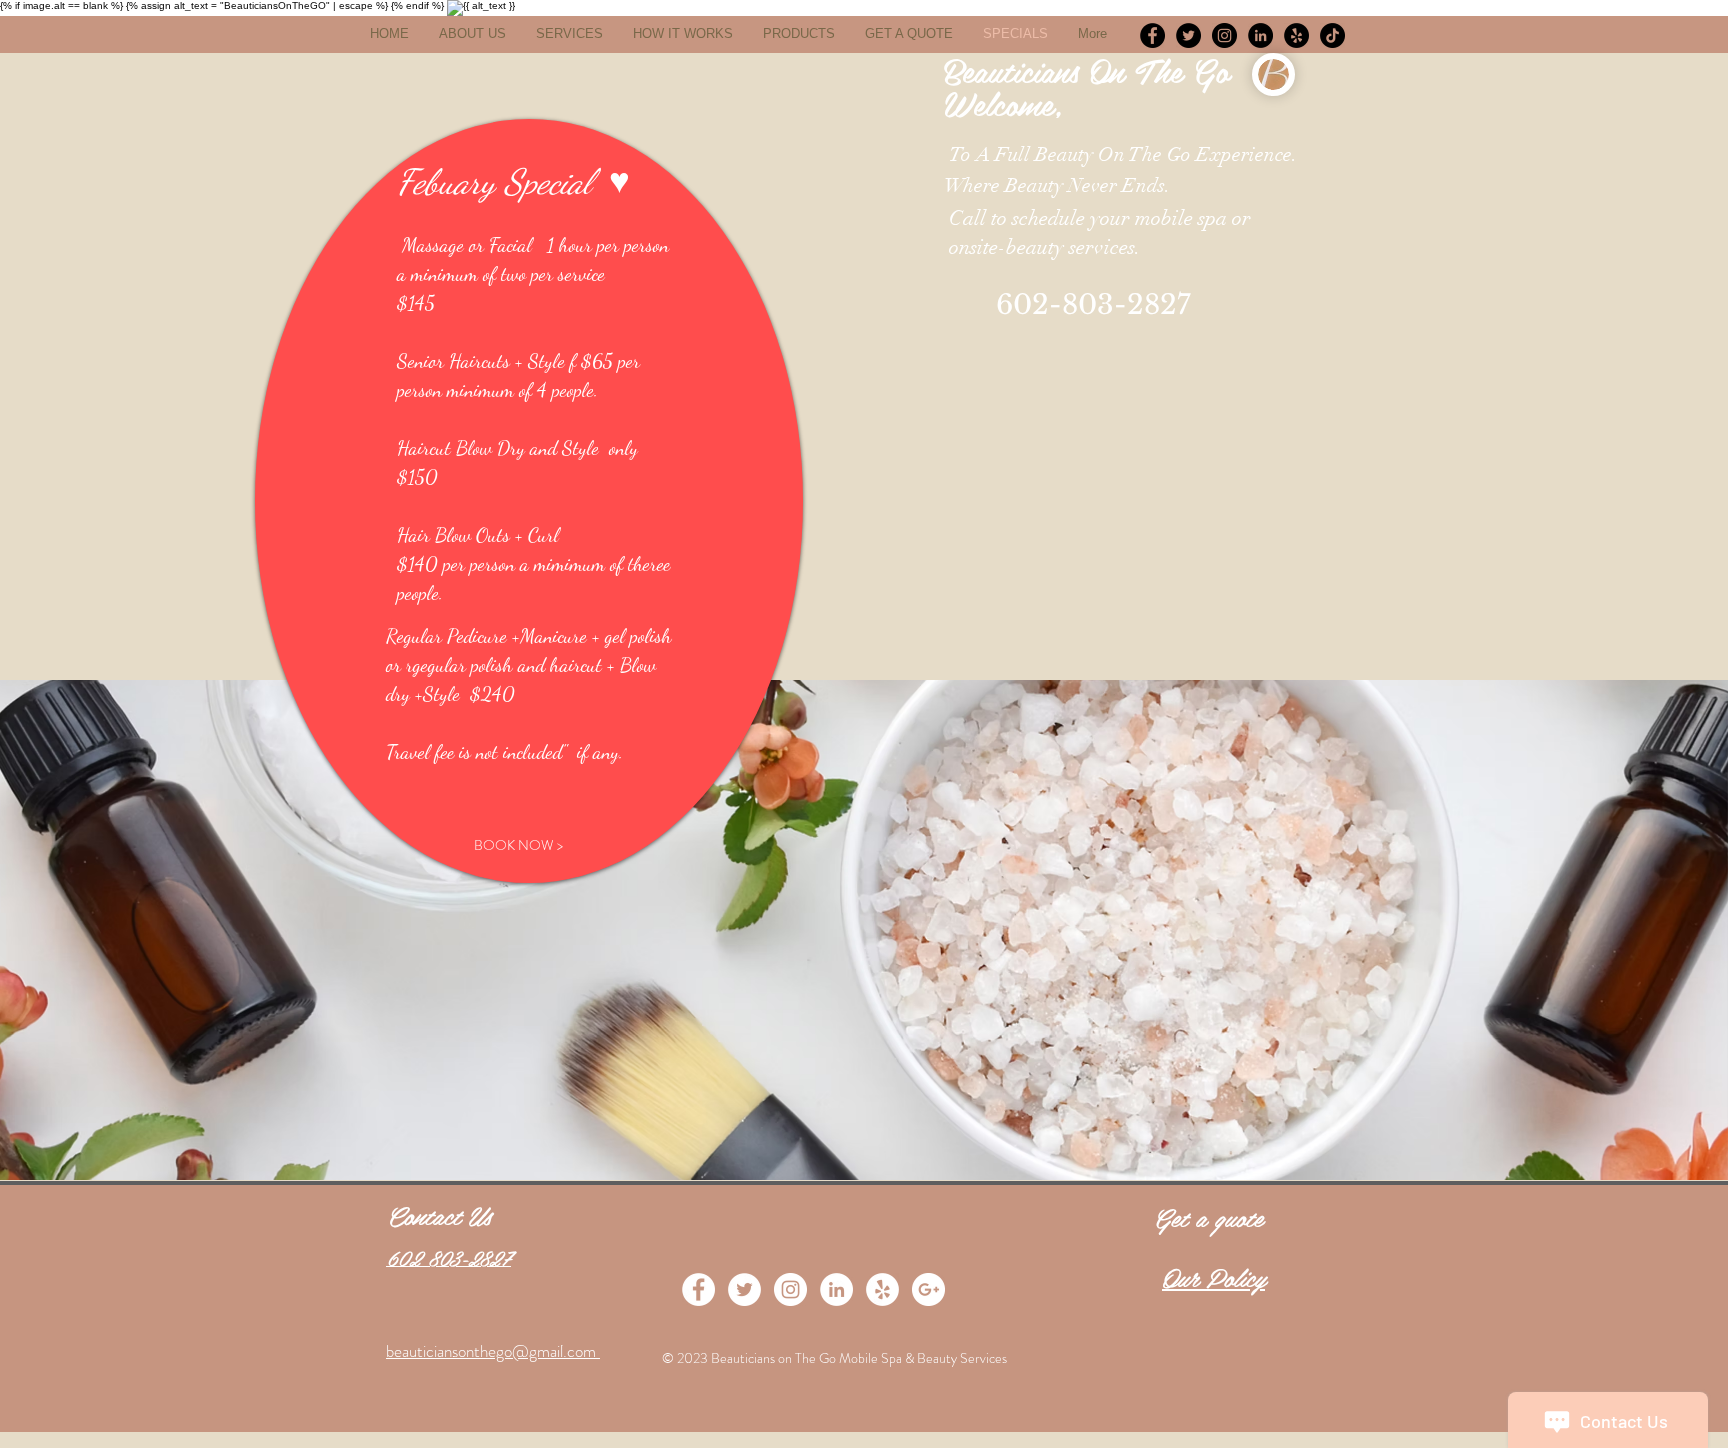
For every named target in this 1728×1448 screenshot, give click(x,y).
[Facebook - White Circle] (698, 1289)
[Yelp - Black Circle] (1296, 35)
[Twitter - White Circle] (744, 1289)
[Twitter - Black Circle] (1188, 35)
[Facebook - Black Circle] (1152, 35)
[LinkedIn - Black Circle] (1260, 35)
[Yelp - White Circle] (882, 1289)
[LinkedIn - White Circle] (836, 1289)
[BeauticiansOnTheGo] (1224, 35)
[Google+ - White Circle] (928, 1289)
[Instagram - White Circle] (790, 1289)
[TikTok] (1332, 35)
